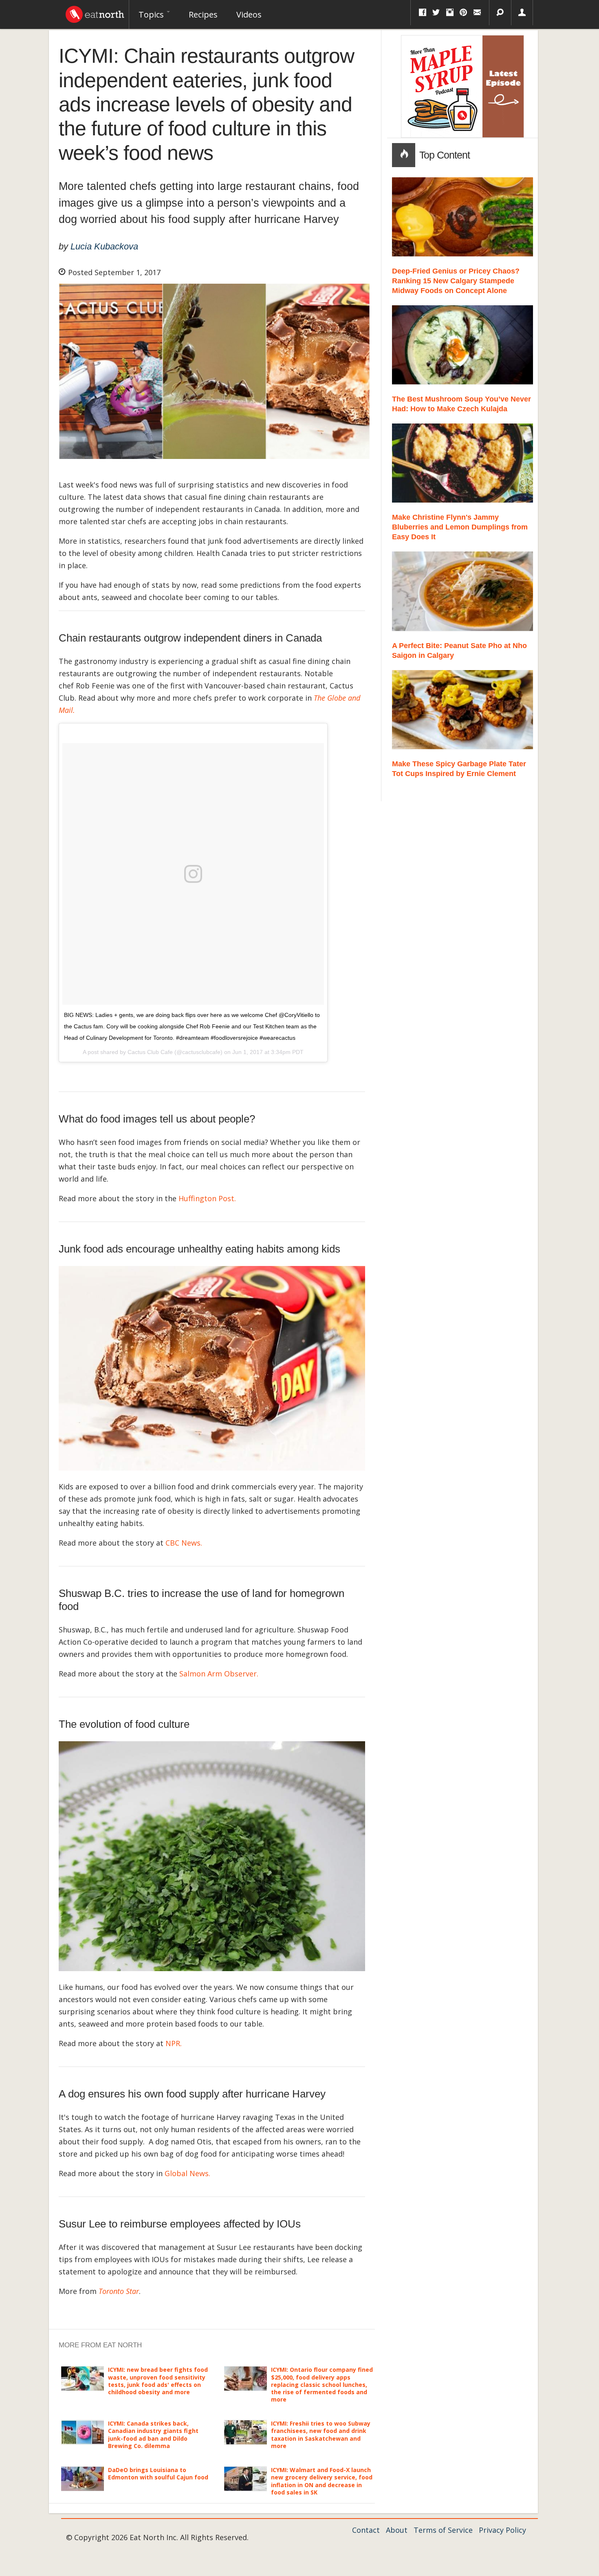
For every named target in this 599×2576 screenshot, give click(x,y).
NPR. (174, 2043)
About (397, 2530)
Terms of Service (443, 2530)
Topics (152, 14)
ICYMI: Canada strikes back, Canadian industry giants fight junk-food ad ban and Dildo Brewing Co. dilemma (153, 2435)
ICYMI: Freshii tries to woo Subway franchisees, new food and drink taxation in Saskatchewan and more (321, 2435)
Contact (366, 2530)
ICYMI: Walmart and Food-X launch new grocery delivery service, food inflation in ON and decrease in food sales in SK (322, 2481)
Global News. (188, 2173)
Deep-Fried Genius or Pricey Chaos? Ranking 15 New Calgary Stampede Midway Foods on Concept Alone (456, 281)
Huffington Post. (207, 1198)
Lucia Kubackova (104, 246)
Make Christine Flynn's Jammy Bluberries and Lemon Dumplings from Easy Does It (460, 527)
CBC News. (184, 1543)
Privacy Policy (502, 2530)
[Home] (95, 12)
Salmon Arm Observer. (219, 1674)
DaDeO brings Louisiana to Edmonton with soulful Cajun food (158, 2473)
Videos (249, 14)
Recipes (203, 14)
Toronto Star (119, 2291)
